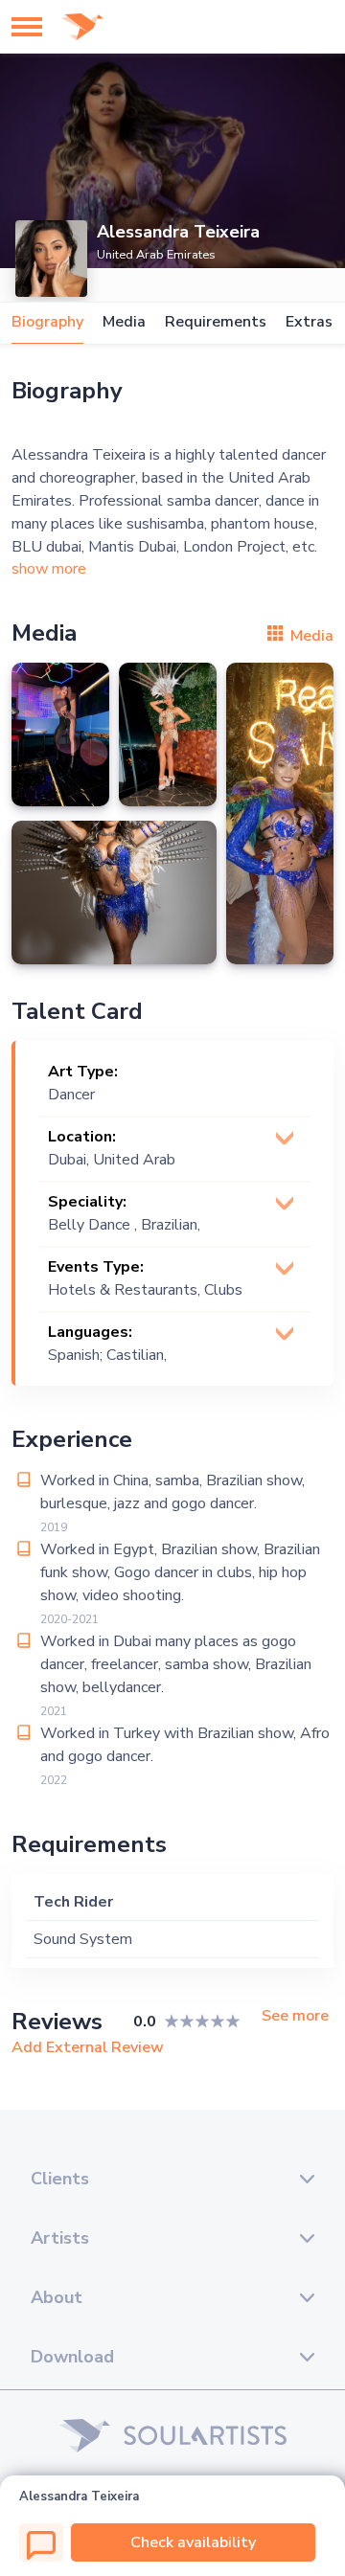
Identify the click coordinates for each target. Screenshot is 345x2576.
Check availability (193, 2542)
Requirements (216, 322)
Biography (47, 322)
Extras (309, 322)
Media (124, 322)
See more (295, 2016)
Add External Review (88, 2047)
